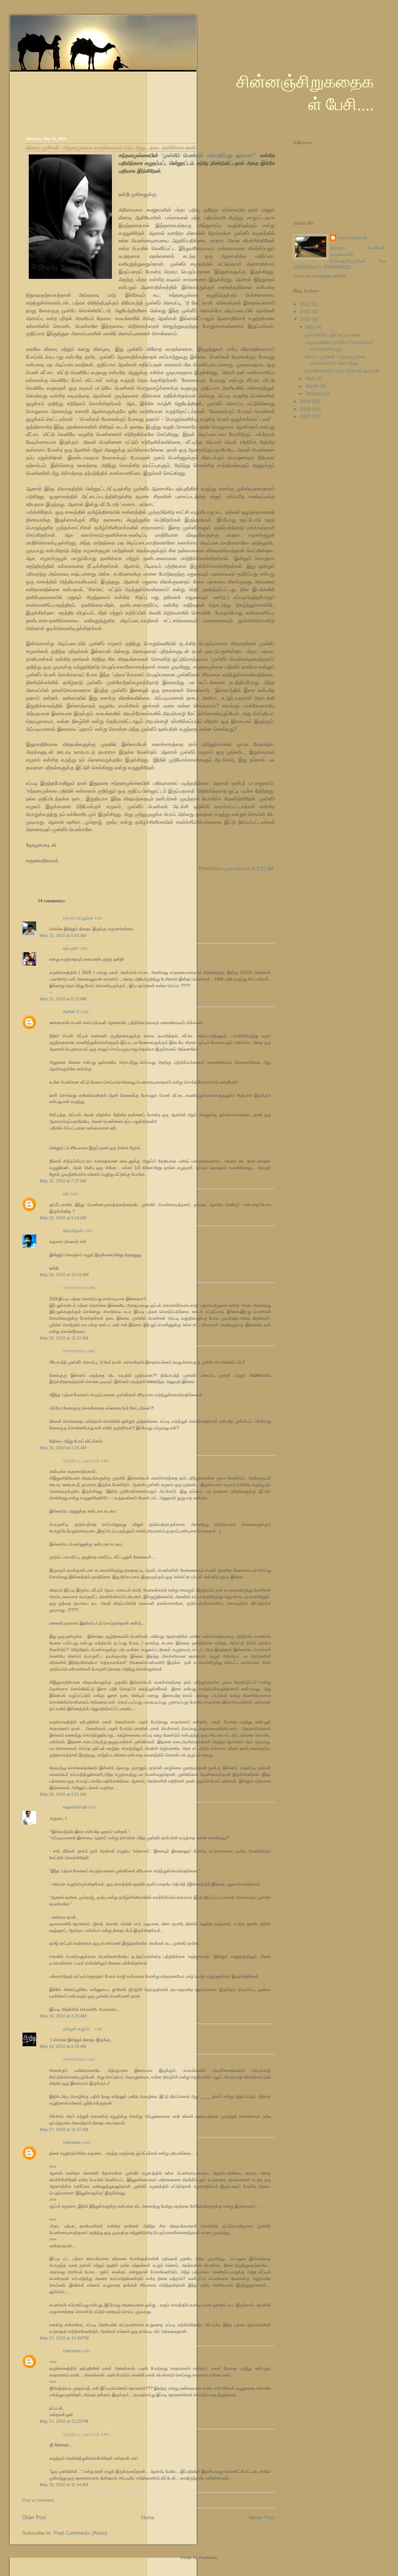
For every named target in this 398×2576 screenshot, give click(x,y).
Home (148, 2517)
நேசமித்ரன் (73, 1231)
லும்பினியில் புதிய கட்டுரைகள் (333, 335)
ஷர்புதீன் (71, 948)
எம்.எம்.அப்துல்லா (78, 918)
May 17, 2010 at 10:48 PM (64, 2338)
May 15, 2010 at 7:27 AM (63, 1181)
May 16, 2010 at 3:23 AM (63, 2016)
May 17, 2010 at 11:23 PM (64, 2421)
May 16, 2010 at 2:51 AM (63, 1794)
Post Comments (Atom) (80, 2533)
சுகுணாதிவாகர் (352, 238)
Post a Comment (38, 2500)
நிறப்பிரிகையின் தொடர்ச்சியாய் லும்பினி (342, 371)
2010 (306, 319)
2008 (306, 409)
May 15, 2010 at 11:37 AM (64, 1338)
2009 (306, 401)
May (311, 327)
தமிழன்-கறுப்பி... (78, 2029)
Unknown (72, 2142)
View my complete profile (319, 276)
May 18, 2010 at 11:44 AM (64, 2485)
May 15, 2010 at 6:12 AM (63, 999)
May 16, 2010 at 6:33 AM (63, 2046)
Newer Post (262, 2517)
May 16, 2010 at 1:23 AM (63, 1448)
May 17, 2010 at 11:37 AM (64, 2129)
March (313, 386)
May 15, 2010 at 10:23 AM (64, 1275)
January (315, 394)
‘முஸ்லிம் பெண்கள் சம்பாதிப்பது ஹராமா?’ (209, 155)
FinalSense (208, 2558)
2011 (306, 312)
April (311, 378)
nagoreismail (75, 1807)
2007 (306, 417)
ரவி (66, 1194)
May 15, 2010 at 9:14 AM (63, 1218)
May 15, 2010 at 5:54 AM (63, 935)
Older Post (34, 2517)
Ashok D (71, 1012)
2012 (306, 304)
